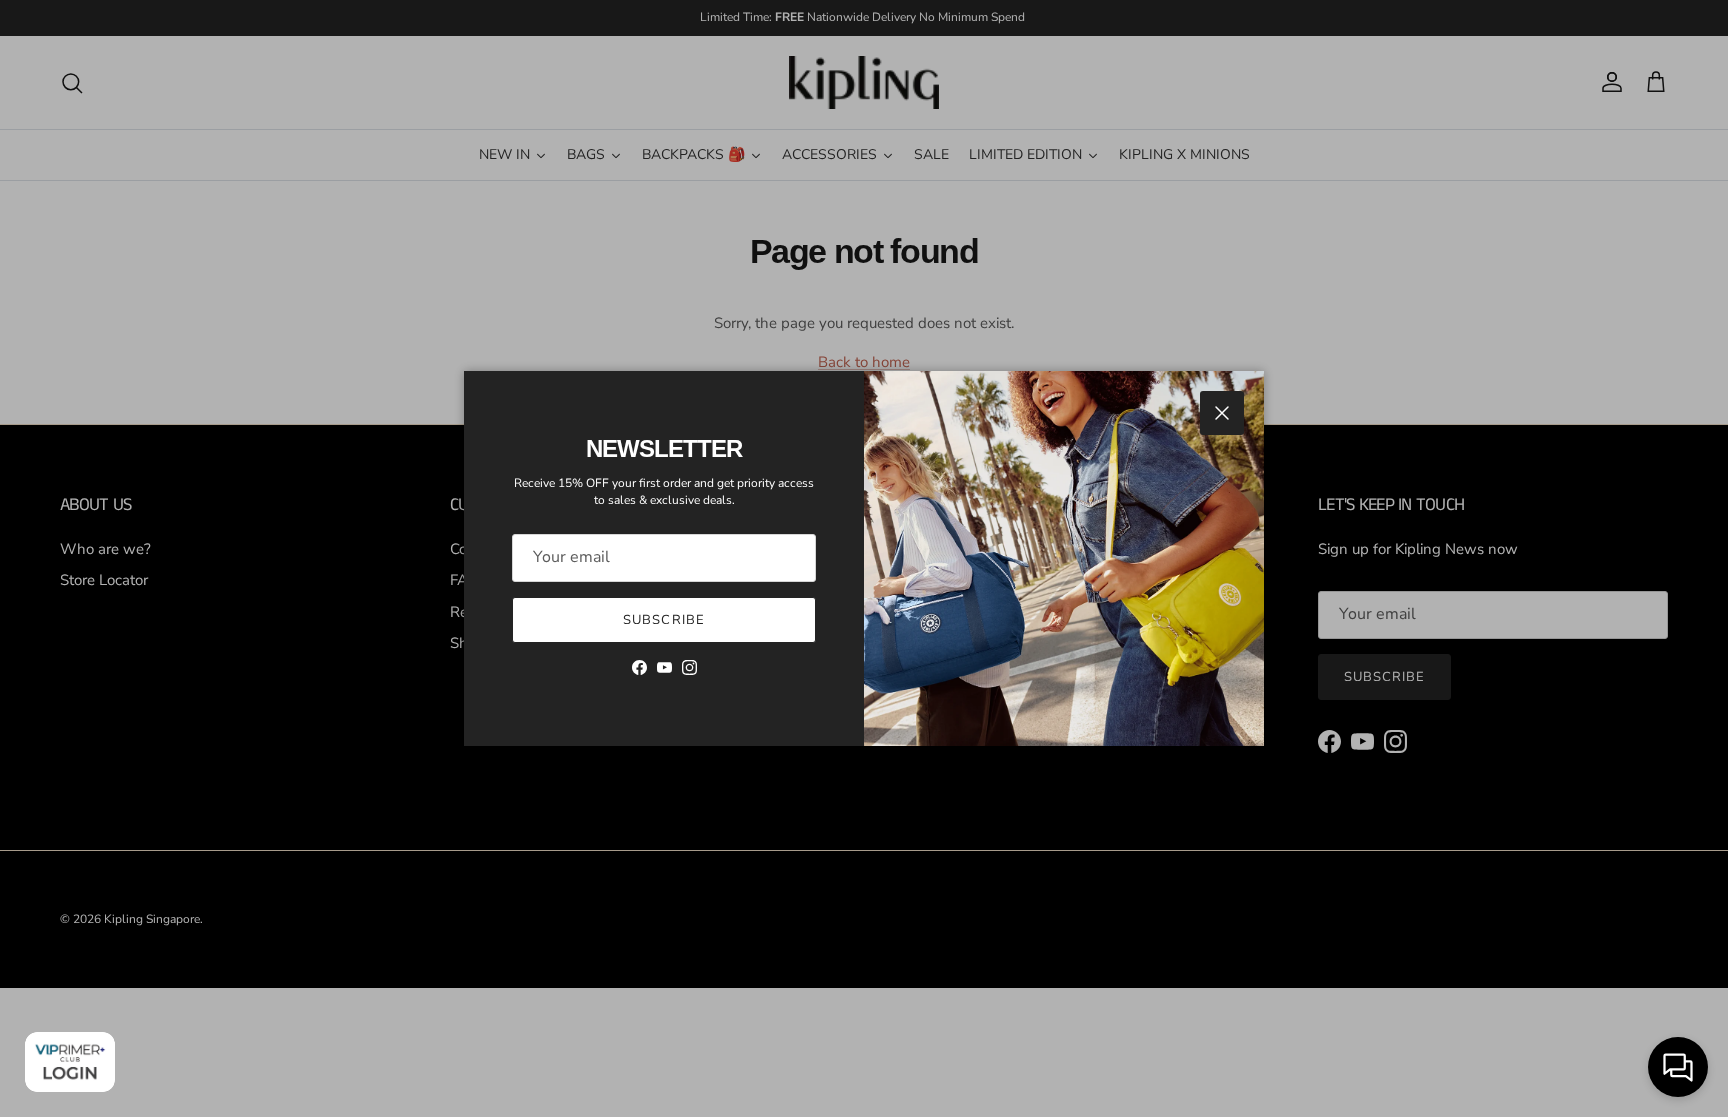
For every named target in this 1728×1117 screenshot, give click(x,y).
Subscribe (663, 620)
